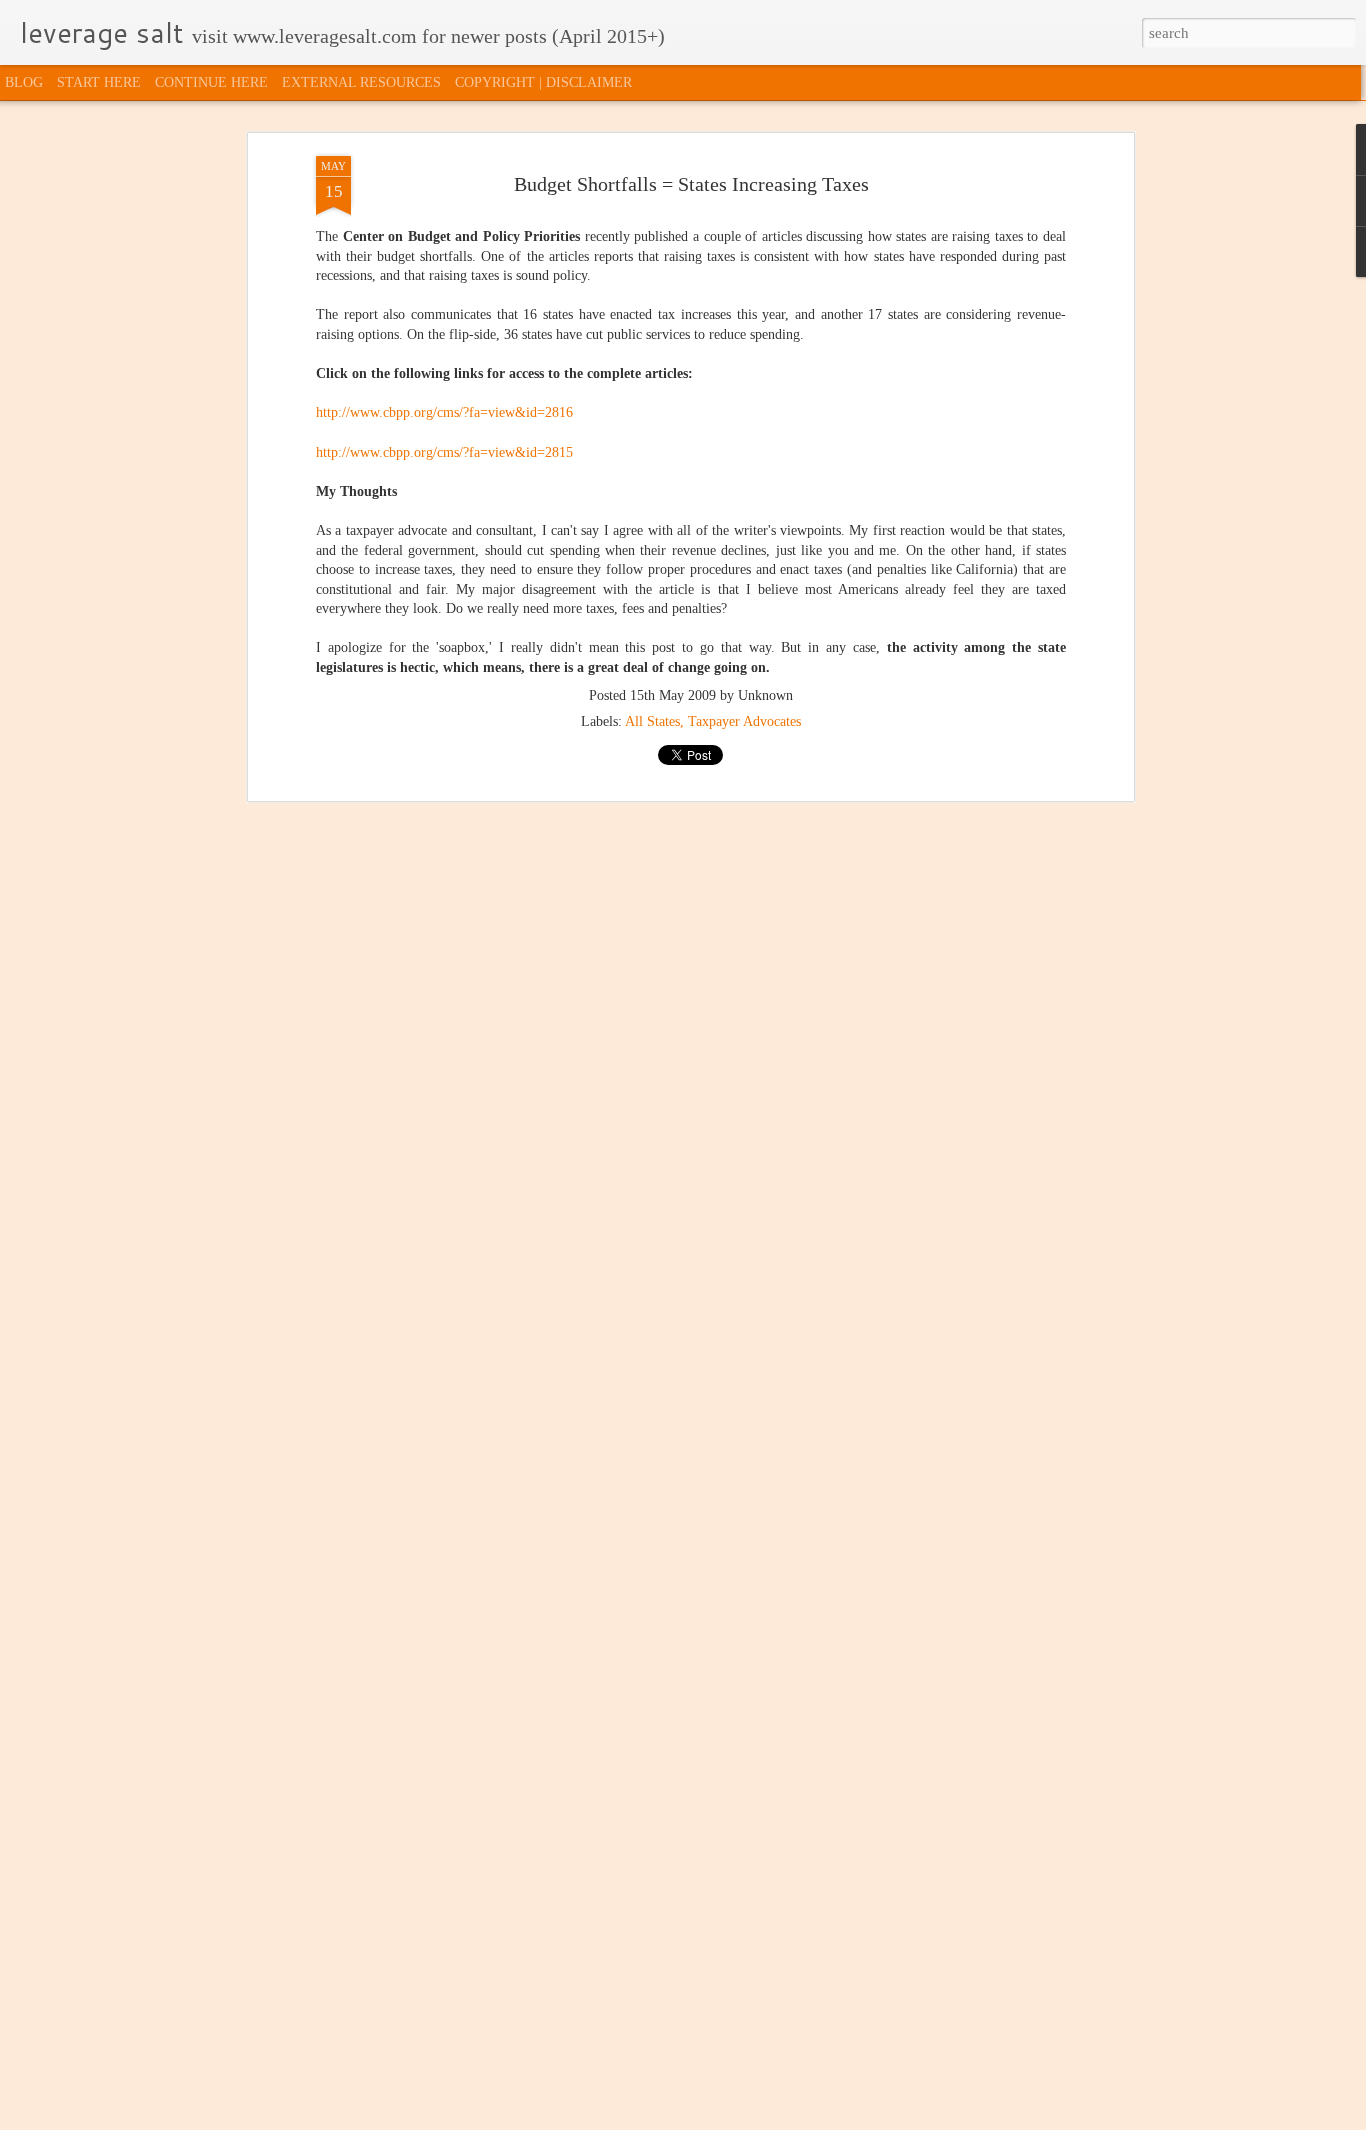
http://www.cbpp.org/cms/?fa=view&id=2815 (444, 452)
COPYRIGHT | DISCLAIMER (543, 82)
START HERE (99, 82)
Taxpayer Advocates (744, 721)
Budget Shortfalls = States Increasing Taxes (691, 184)
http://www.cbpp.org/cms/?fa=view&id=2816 (444, 412)
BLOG (24, 82)
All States (652, 721)
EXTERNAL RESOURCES (361, 82)
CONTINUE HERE (211, 82)
